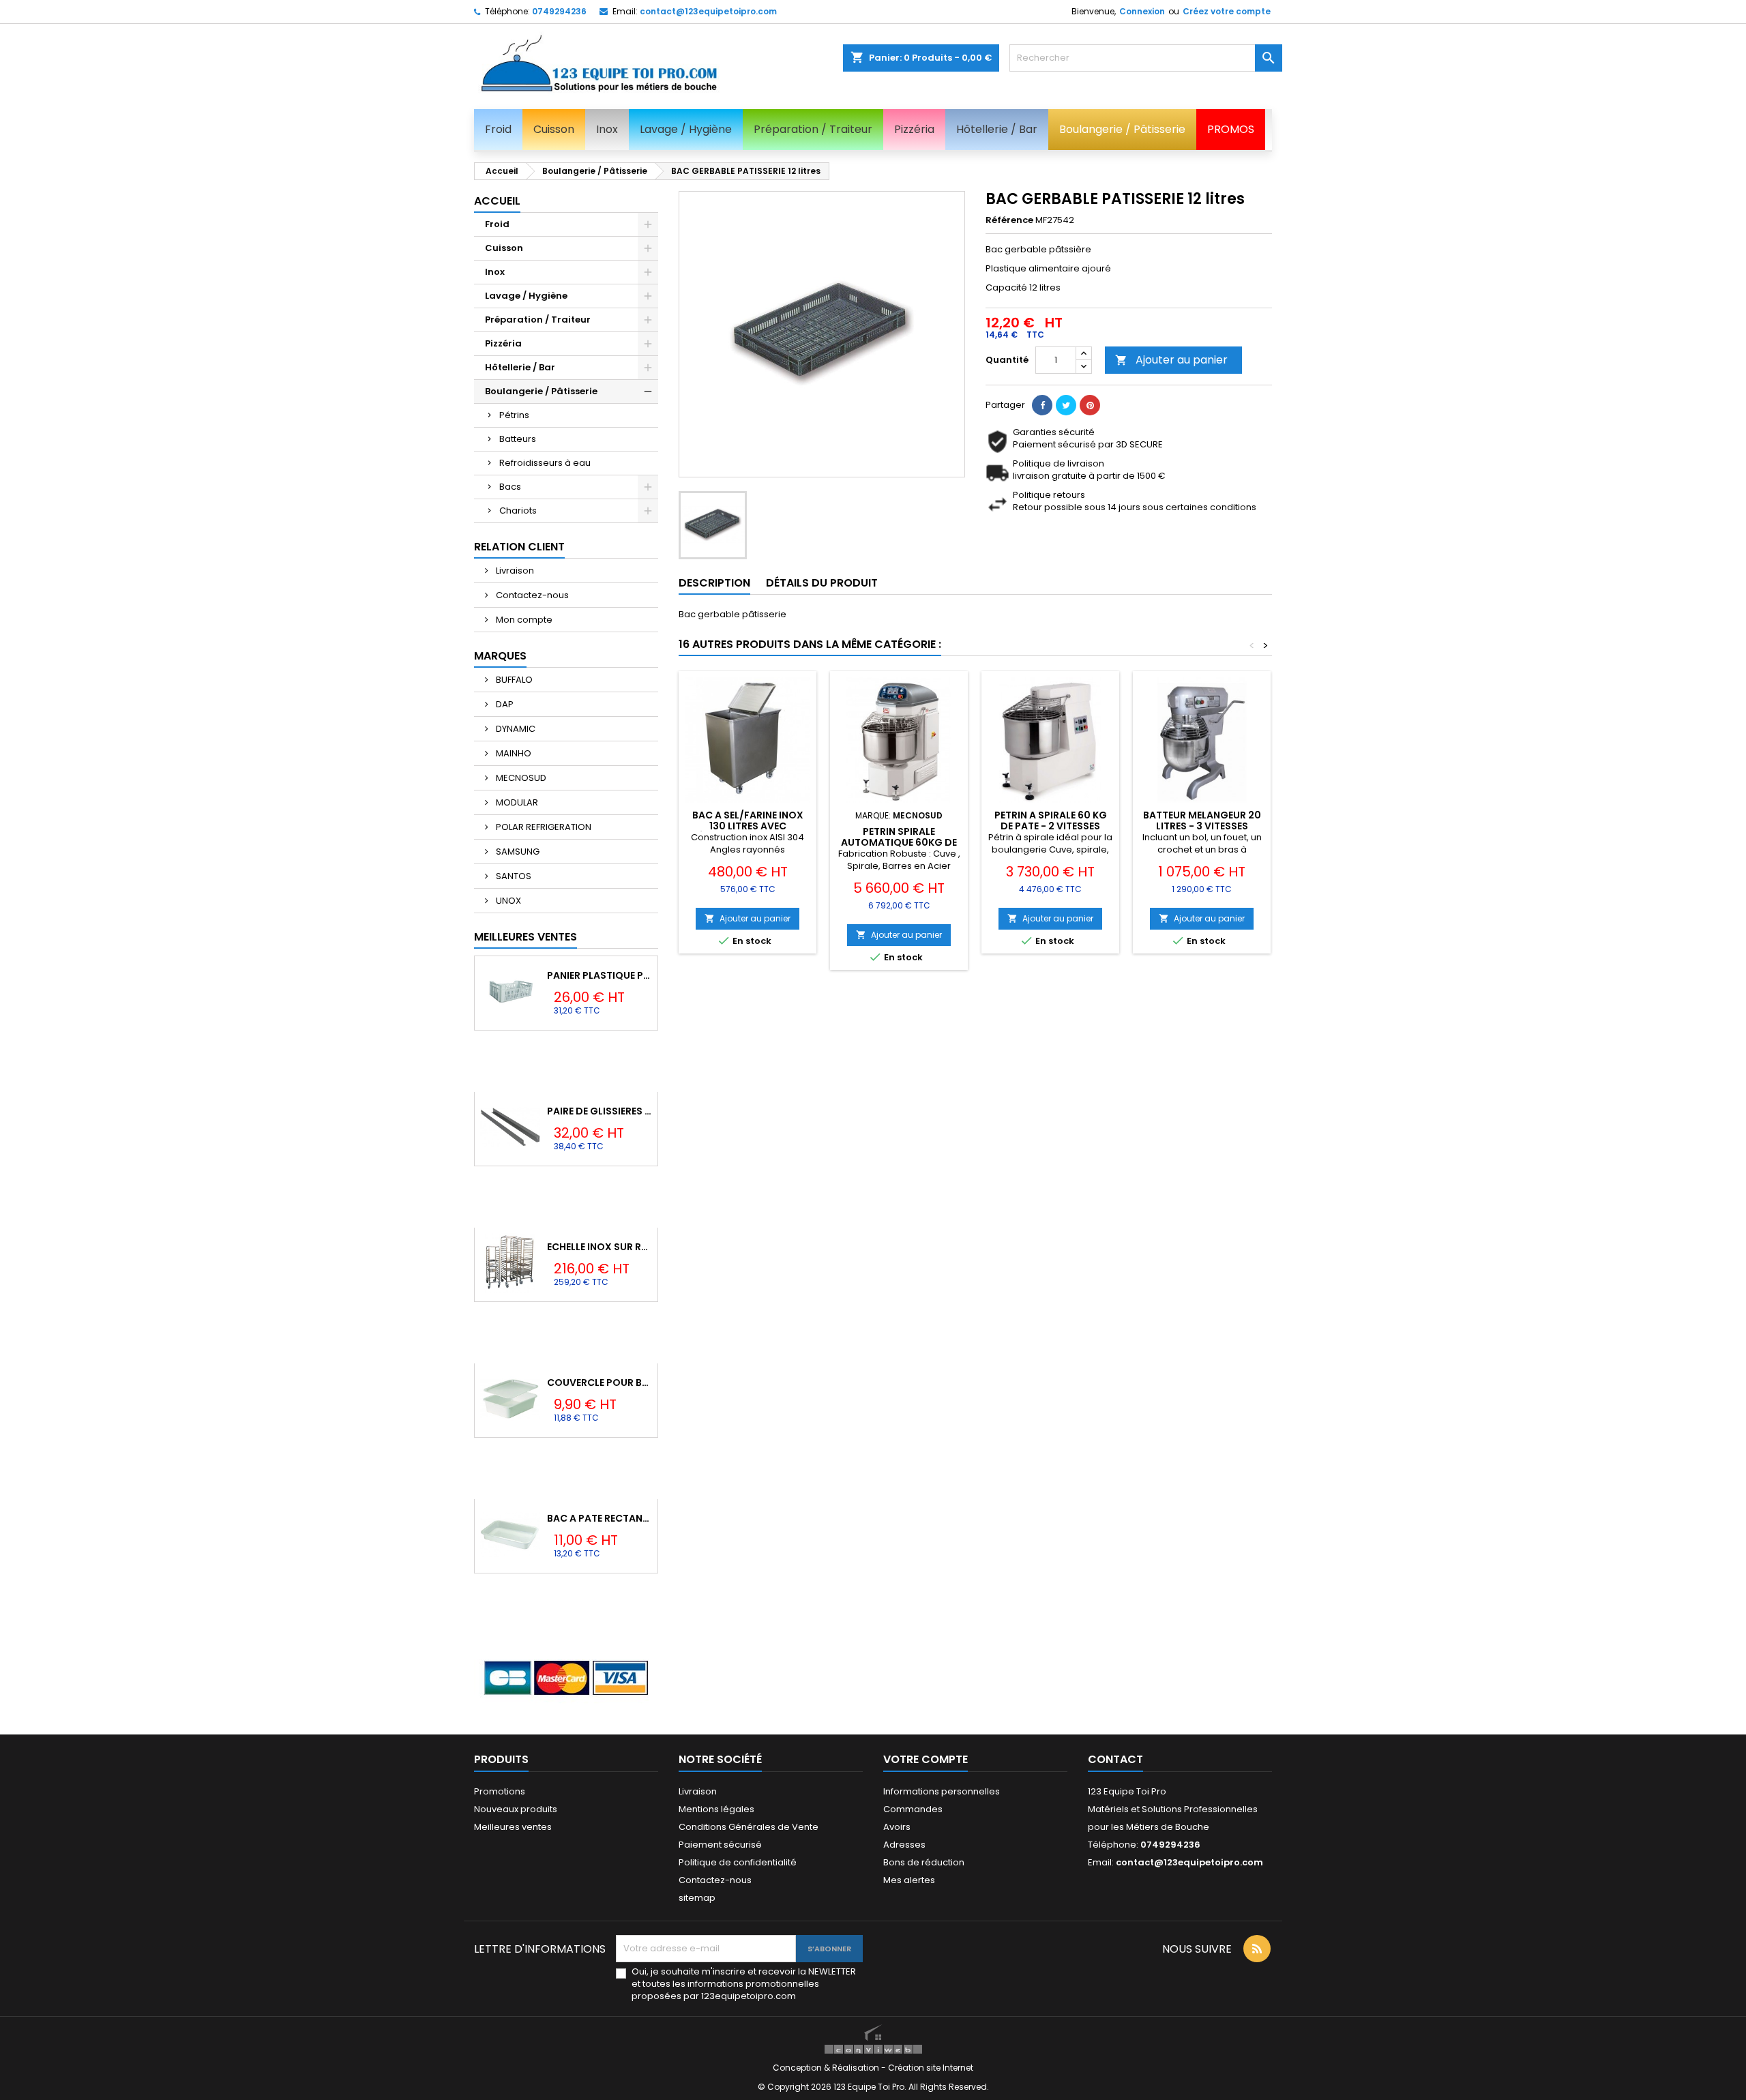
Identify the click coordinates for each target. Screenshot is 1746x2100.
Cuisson (504, 248)
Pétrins (514, 415)
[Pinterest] (1090, 405)
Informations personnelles (942, 1791)
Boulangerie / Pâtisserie (541, 391)
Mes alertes (909, 1880)
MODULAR (516, 802)
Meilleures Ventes (526, 937)
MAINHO (513, 753)
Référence (1009, 220)
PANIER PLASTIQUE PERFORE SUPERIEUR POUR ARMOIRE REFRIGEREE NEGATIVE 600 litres (600, 975)
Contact (1115, 1759)
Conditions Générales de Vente (749, 1827)
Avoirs (897, 1827)
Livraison (514, 571)
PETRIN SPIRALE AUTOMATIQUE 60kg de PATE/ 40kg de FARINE (899, 842)
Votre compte (926, 1759)
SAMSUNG (517, 852)
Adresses (904, 1845)
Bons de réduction (924, 1862)
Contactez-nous (531, 595)
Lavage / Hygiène (526, 296)
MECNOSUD (520, 778)
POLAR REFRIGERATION (543, 827)
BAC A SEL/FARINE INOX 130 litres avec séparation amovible (748, 826)
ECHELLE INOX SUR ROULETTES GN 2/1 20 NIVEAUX (600, 1247)
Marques (500, 656)
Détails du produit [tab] (822, 583)
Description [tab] (714, 583)
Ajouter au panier (1171, 360)
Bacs (510, 487)
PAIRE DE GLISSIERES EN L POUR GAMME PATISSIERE (600, 1111)
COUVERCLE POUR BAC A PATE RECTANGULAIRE (600, 1382)
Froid (497, 224)
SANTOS (513, 876)
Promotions (500, 1791)
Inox (495, 272)
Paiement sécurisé (720, 1845)
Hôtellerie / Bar (520, 367)
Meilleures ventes (513, 1827)
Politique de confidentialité (738, 1862)
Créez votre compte (1227, 11)
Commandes (913, 1809)
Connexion (1142, 11)
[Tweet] (1066, 405)
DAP (504, 704)
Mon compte (523, 620)
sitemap (697, 1898)
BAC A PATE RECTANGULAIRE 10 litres (600, 1518)
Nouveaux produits (516, 1809)
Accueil (497, 201)
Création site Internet (931, 2068)
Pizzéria (503, 343)
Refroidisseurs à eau (545, 463)
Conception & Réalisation (827, 2068)
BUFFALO (513, 680)
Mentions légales (716, 1809)
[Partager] (1042, 405)
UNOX (507, 901)
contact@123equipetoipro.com (708, 11)
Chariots (518, 511)
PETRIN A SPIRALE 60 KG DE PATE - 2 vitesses (1051, 820)
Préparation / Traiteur (538, 320)
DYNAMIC (515, 729)
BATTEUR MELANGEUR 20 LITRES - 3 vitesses (1202, 820)
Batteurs (518, 439)
